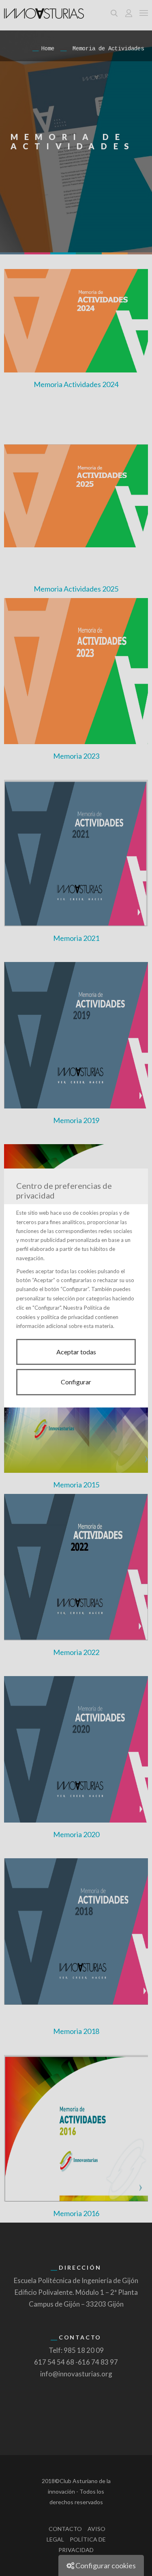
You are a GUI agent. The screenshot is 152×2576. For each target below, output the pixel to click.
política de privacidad (67, 1317)
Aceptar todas (76, 1352)
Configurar (76, 1382)
